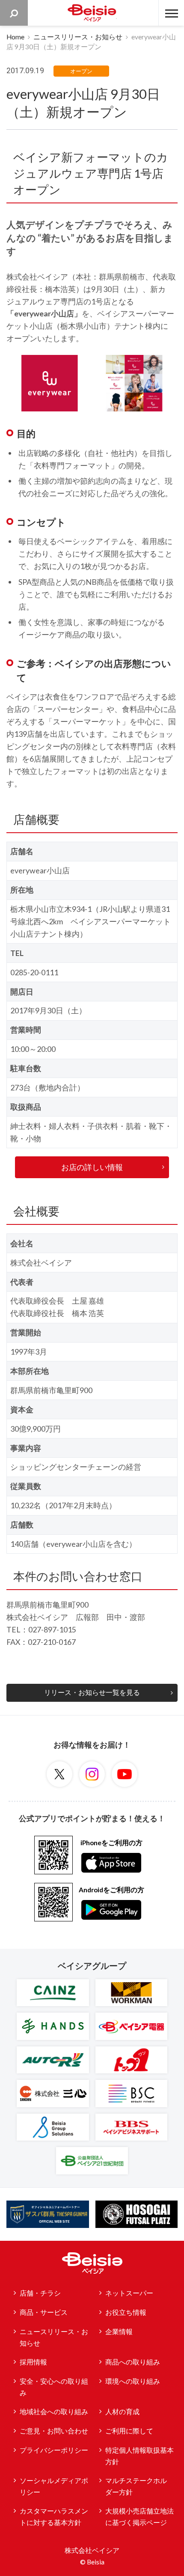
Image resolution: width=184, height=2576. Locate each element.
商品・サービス (44, 2312)
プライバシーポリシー (54, 2450)
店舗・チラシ (40, 2293)
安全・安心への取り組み (54, 2387)
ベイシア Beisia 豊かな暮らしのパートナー (92, 13)
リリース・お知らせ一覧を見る (92, 1692)
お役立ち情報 (126, 2312)
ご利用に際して (129, 2431)
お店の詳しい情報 (92, 1167)
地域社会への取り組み (54, 2412)
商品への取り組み (133, 2362)
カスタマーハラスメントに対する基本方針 (54, 2517)
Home (15, 37)
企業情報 (119, 2332)
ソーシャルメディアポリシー (54, 2486)
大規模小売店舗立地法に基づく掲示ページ (139, 2517)
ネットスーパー (129, 2293)
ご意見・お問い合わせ (54, 2431)
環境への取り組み (133, 2381)
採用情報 (33, 2362)
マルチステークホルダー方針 (136, 2486)
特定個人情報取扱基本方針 (139, 2456)
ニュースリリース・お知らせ (78, 37)
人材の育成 (122, 2412)
